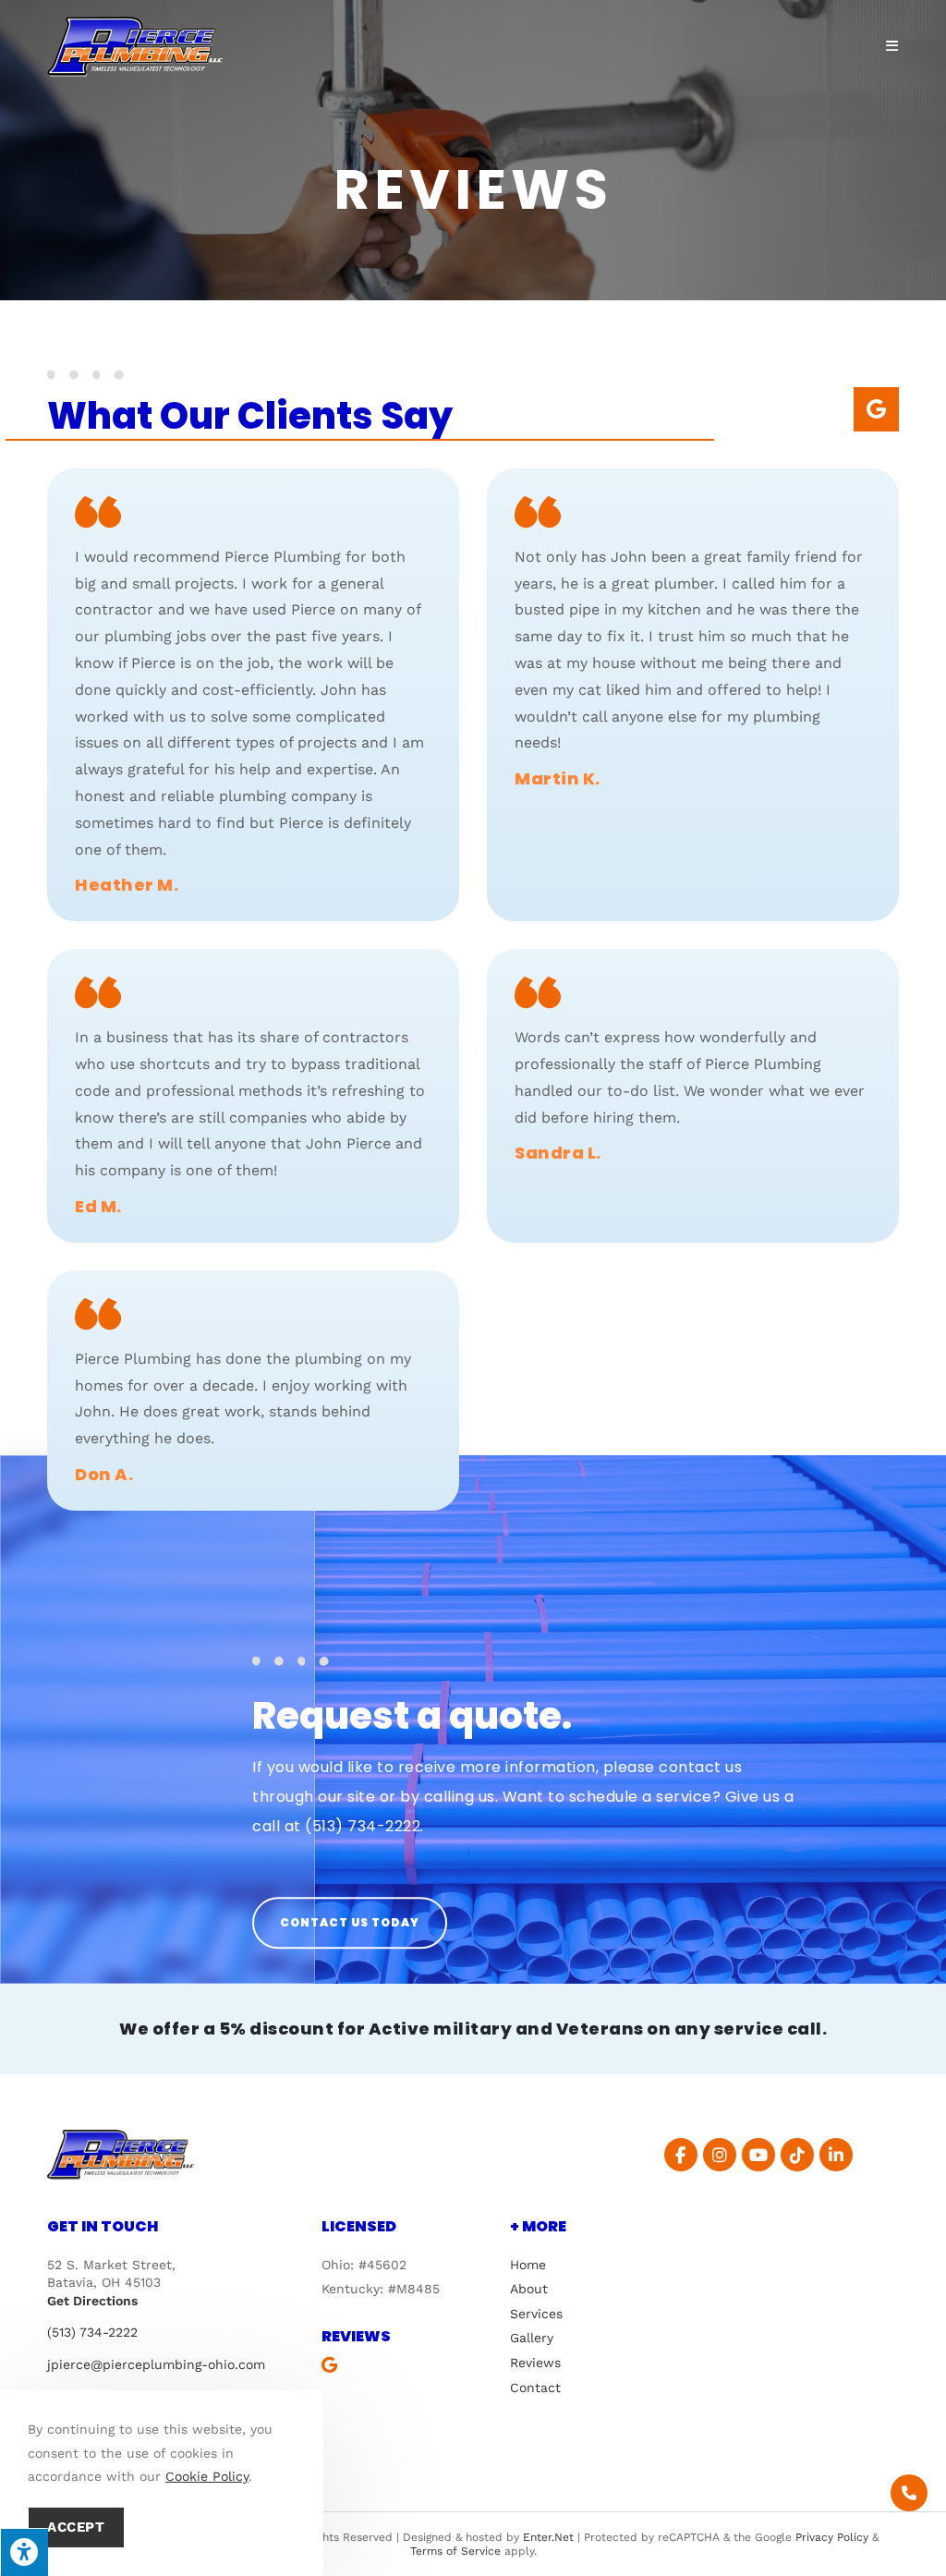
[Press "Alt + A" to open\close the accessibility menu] (24, 2552)
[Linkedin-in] (836, 2155)
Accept (76, 2527)
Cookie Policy (207, 2476)
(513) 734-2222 (363, 1826)
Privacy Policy (832, 2537)
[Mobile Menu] (892, 46)
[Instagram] (720, 2155)
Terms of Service (455, 2551)
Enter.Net (548, 2537)
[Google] (876, 409)
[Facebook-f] (681, 2155)
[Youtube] (758, 2155)
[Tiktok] (797, 2155)
